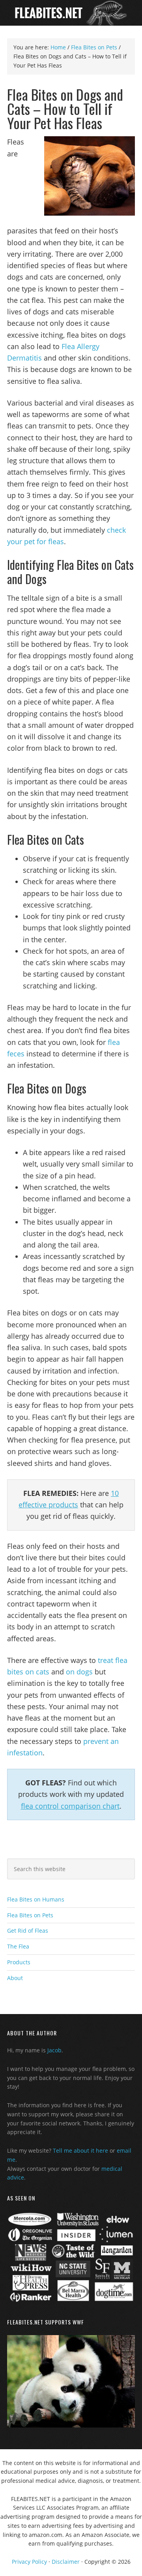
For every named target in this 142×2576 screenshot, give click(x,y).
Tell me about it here (80, 2150)
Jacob (54, 2050)
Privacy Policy (29, 2562)
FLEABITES (71, 13)
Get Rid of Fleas (28, 1931)
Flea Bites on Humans (36, 1899)
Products (19, 1962)
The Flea (18, 1946)
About (15, 1978)
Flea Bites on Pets (30, 1915)
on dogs (79, 1672)
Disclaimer (66, 2562)
